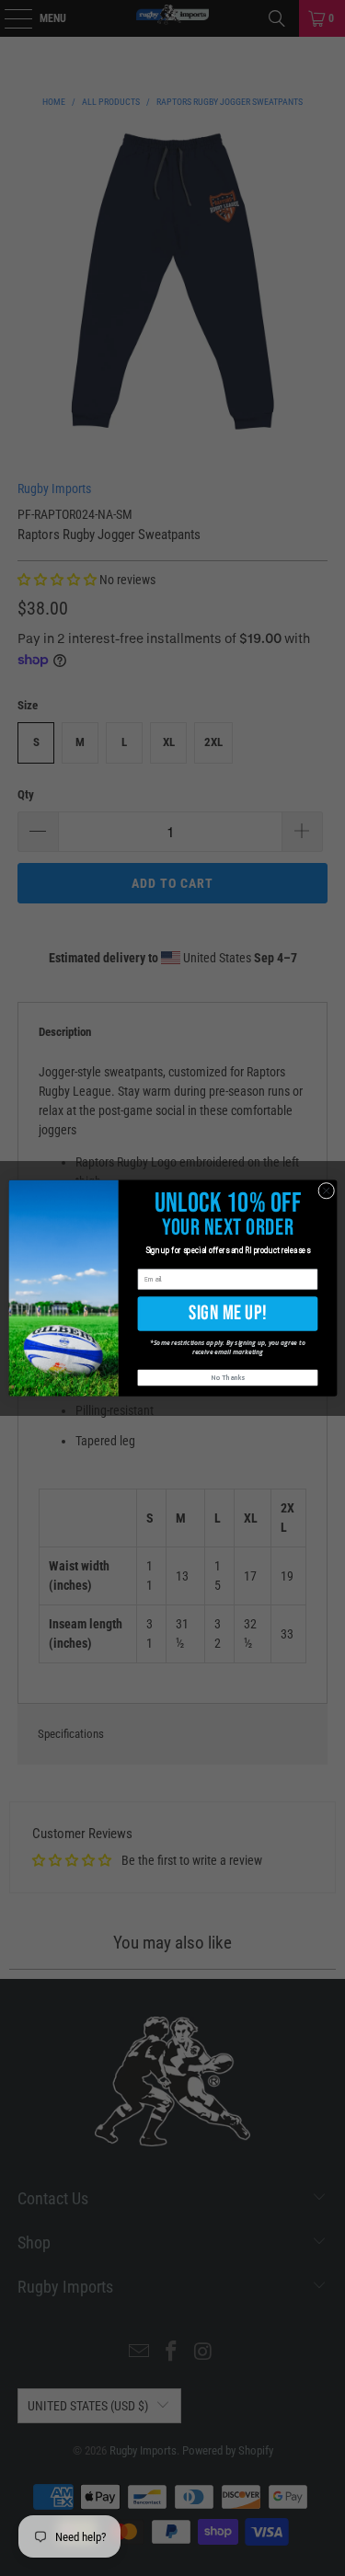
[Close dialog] (326, 1190)
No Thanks (228, 1378)
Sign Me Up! (228, 1313)
